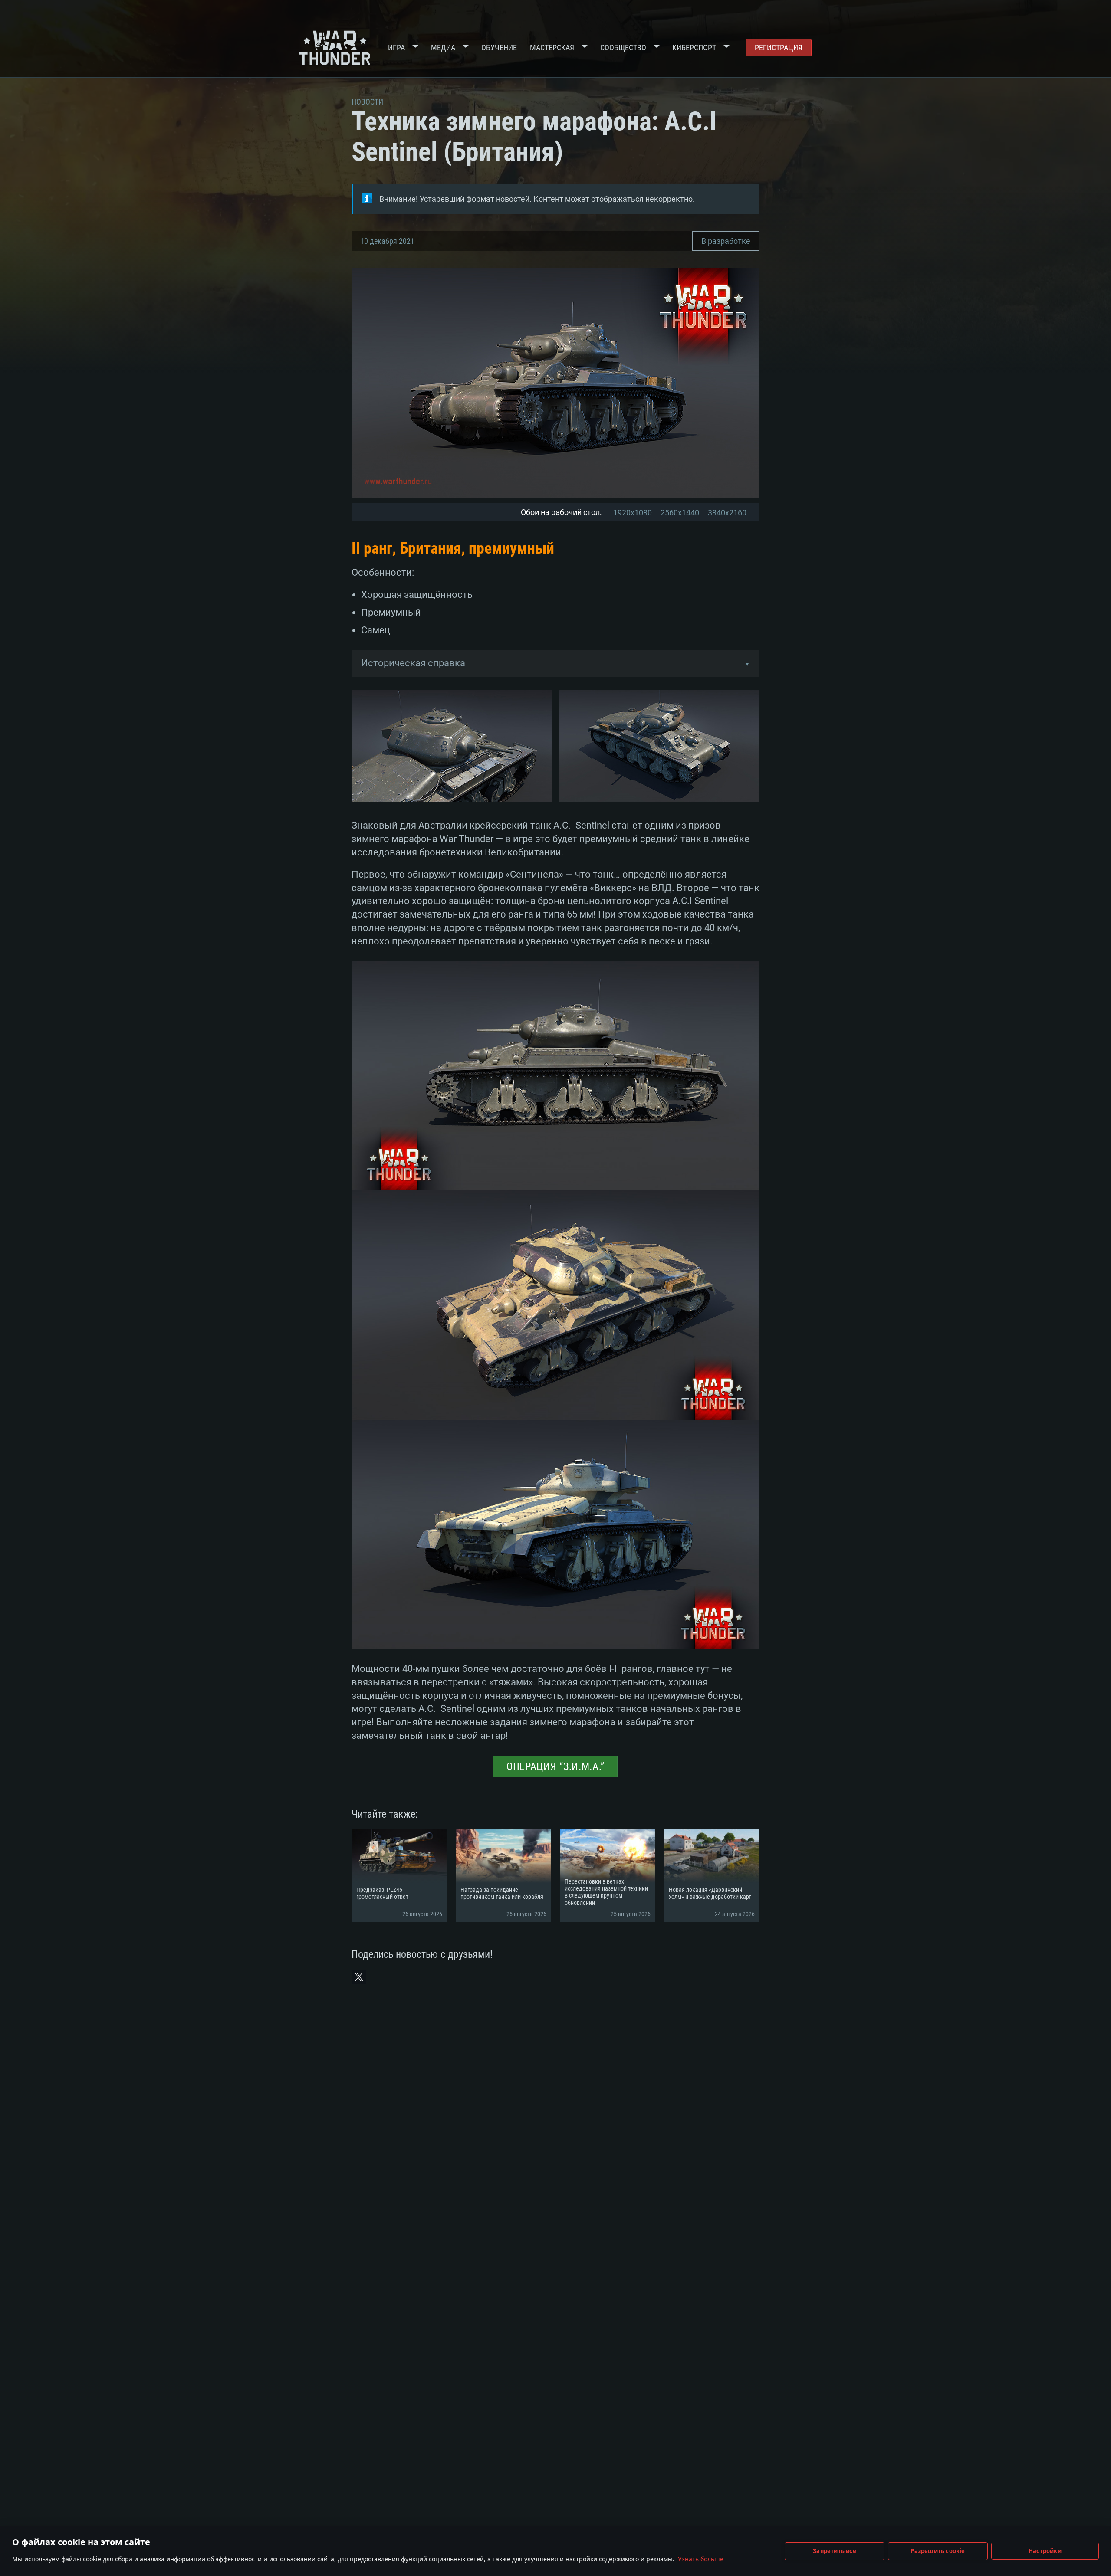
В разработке (726, 241)
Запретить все (835, 2551)
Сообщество (623, 48)
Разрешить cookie (938, 2551)
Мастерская (552, 48)
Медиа (443, 48)
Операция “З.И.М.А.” (555, 1766)
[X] (359, 1977)
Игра (396, 48)
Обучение (499, 48)
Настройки (1045, 2551)
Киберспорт (694, 48)
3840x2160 (727, 513)
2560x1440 (680, 513)
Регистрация (779, 48)
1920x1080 (633, 513)
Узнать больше (701, 2559)
